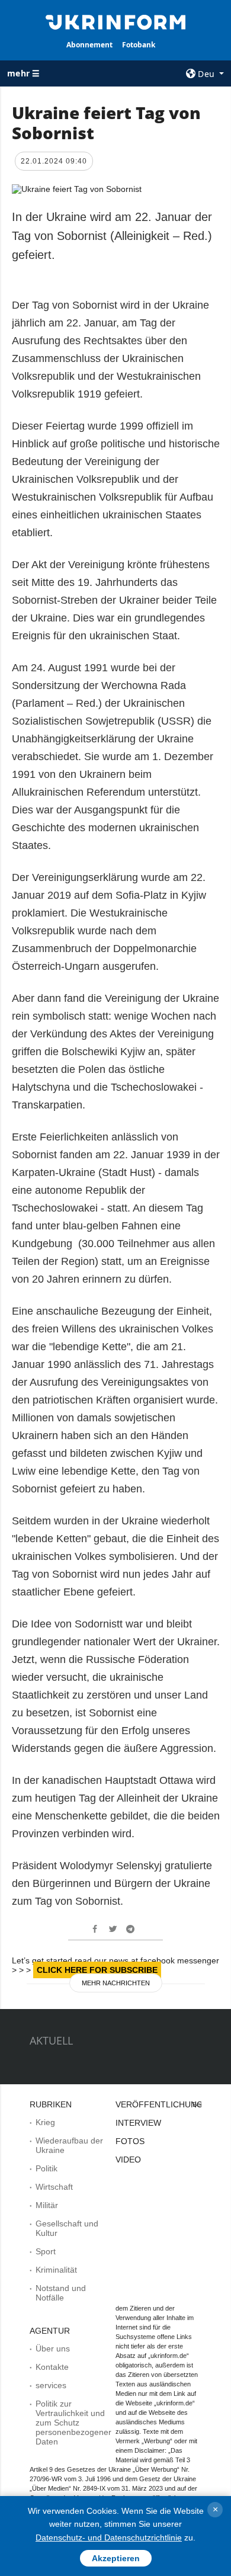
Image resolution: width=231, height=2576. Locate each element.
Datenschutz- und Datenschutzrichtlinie (109, 2537)
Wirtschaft (54, 2187)
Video (128, 2160)
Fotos (130, 2141)
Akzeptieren (116, 2558)
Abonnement (89, 45)
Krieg (45, 2122)
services (51, 2385)
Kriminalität (56, 2270)
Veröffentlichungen (165, 2104)
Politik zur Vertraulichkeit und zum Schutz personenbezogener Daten (73, 2423)
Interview (138, 2123)
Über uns (53, 2348)
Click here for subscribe (97, 1970)
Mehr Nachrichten (116, 1983)
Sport (46, 2251)
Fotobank (139, 45)
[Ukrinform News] (115, 21)
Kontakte (52, 2367)
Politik (46, 2168)
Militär (47, 2205)
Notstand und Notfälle (61, 2293)
